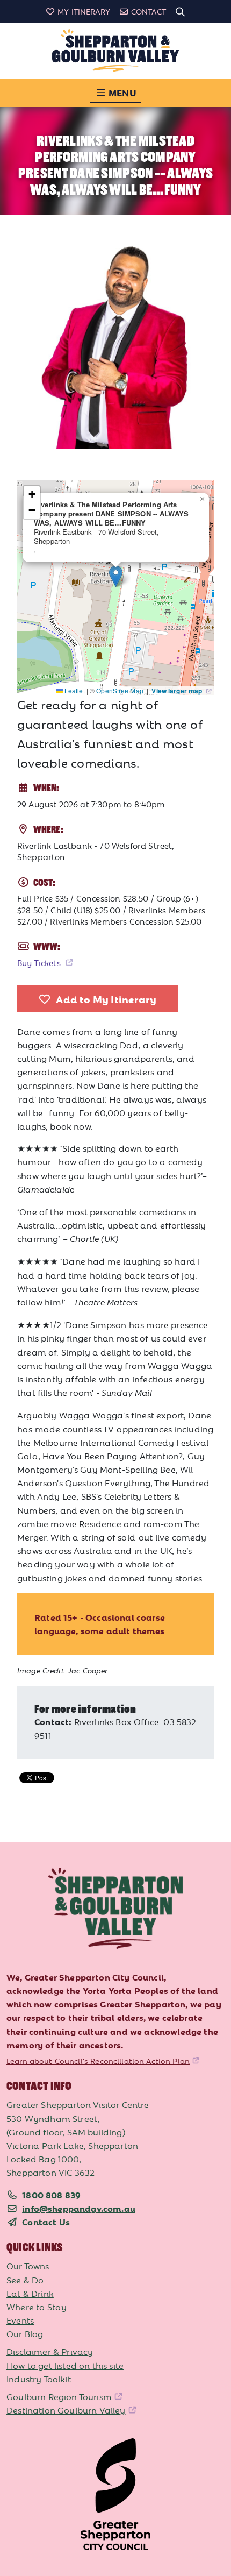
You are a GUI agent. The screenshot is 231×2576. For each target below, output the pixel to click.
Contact (149, 11)
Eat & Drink (30, 2293)
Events (20, 2320)
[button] (116, 576)
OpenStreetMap (121, 690)
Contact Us (46, 2222)
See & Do (25, 2280)
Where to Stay (37, 2307)
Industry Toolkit (39, 2379)
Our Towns (28, 2266)
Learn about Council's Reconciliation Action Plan (98, 2061)
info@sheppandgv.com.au (79, 2208)
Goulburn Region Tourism (59, 2396)
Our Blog (25, 2333)
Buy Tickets (40, 963)
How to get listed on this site (65, 2365)
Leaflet (74, 690)
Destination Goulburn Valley (66, 2410)
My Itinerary (84, 11)
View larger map (178, 691)
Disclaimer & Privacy (50, 2351)
